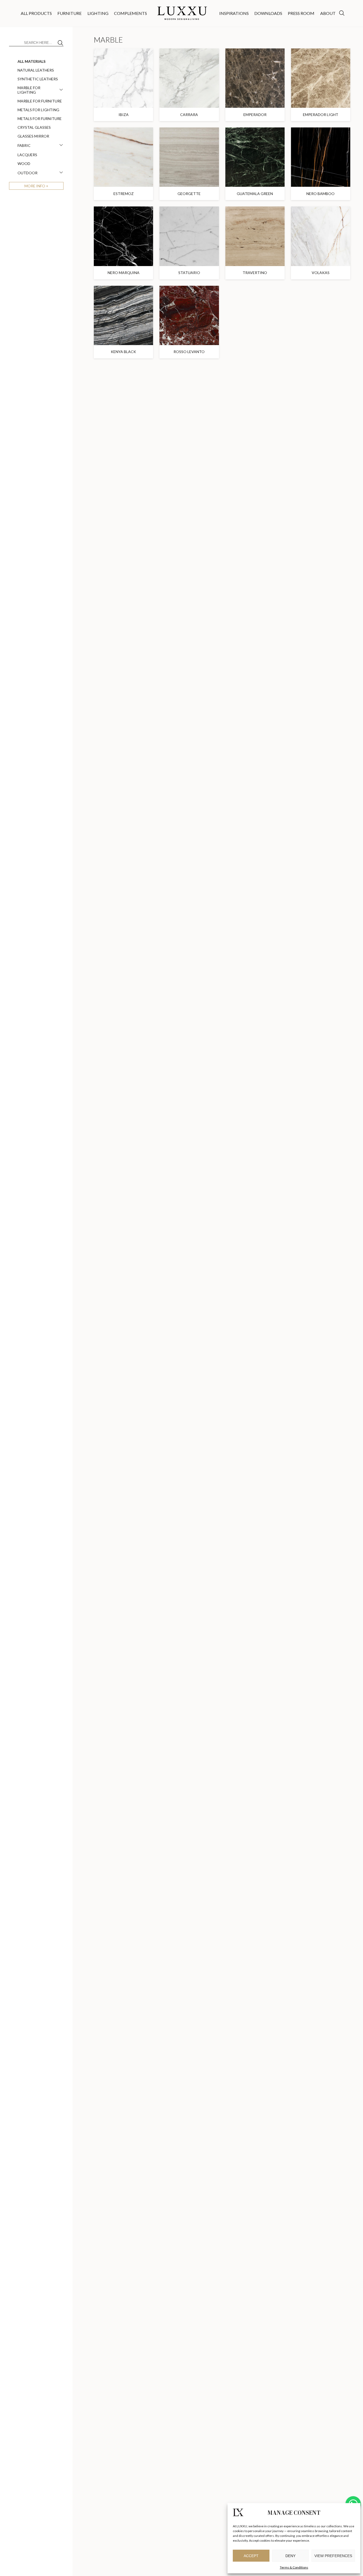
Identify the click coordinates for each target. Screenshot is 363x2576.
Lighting (98, 13)
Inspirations (234, 13)
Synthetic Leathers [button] (38, 79)
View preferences (333, 2556)
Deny (290, 2556)
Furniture (69, 13)
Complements (130, 13)
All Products (36, 13)
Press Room (301, 13)
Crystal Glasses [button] (34, 127)
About (328, 13)
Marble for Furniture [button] (40, 101)
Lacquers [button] (27, 155)
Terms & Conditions (294, 2567)
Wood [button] (24, 163)
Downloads (268, 13)
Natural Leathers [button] (36, 70)
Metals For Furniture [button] (40, 119)
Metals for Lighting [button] (38, 110)
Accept (251, 2556)
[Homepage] (183, 13)
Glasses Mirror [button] (33, 136)
